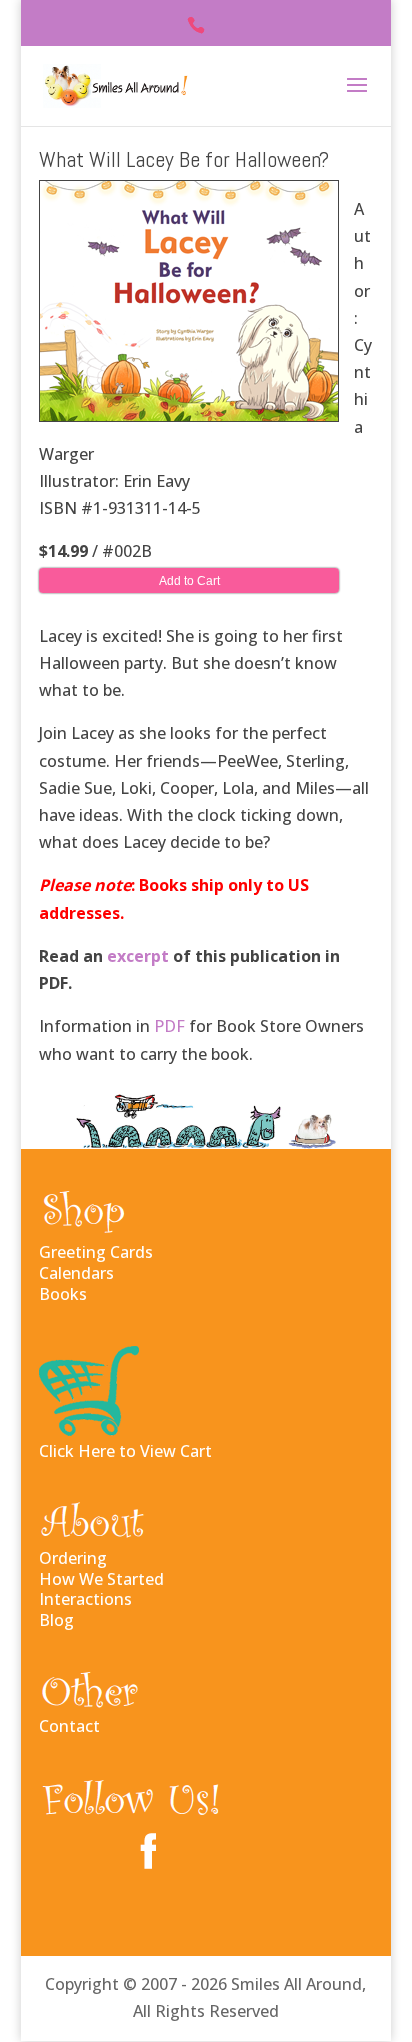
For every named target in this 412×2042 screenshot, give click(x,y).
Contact (69, 1726)
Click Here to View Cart (125, 1451)
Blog (56, 1620)
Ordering (73, 1558)
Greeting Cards (96, 1252)
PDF (169, 1026)
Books (63, 1294)
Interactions (85, 1599)
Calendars (76, 1273)
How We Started (101, 1579)
